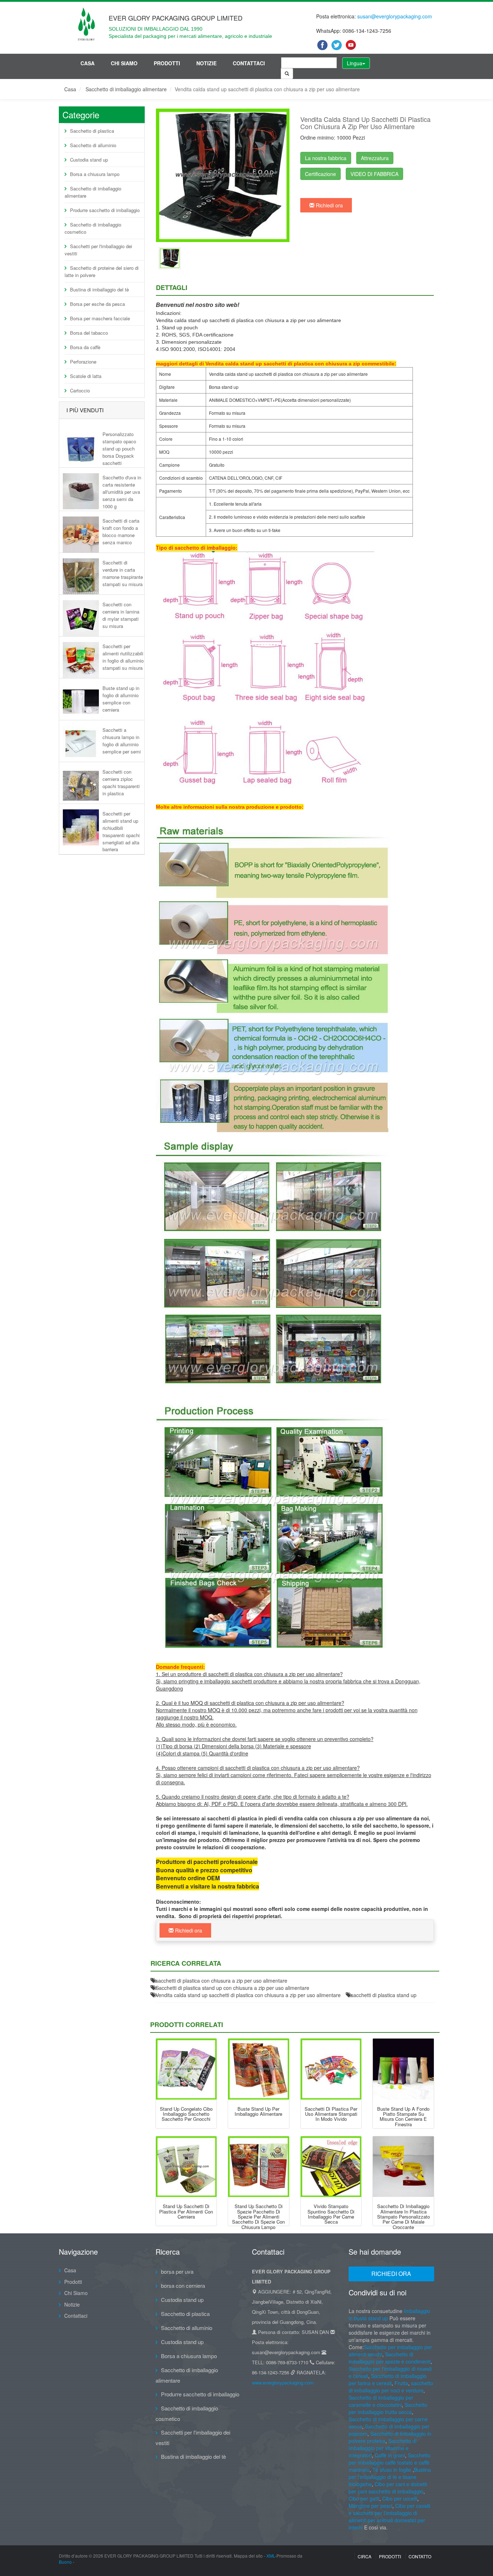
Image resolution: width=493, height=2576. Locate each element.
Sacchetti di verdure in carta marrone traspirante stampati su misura (123, 573)
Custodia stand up (89, 160)
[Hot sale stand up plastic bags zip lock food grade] (170, 258)
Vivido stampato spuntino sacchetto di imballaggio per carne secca (331, 2214)
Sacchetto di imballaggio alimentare (126, 89)
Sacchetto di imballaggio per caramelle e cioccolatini (381, 2401)
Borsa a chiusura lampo (95, 174)
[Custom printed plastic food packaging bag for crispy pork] (403, 2167)
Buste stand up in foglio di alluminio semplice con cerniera (121, 699)
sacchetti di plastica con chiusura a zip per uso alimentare (221, 1981)
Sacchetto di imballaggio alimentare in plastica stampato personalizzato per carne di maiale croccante (403, 2216)
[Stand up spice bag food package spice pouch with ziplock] (259, 2167)
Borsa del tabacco (89, 333)
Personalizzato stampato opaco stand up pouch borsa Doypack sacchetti (119, 448)
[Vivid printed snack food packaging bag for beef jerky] (331, 2167)
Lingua (355, 63)
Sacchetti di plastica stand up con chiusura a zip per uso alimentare (232, 1988)
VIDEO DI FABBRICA (374, 174)
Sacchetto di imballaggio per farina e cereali (388, 2379)
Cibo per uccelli (400, 2498)
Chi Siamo (124, 63)
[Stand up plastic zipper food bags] (186, 2167)
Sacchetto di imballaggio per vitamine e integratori (383, 2448)
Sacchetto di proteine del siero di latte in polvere (102, 271)
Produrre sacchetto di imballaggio (105, 210)
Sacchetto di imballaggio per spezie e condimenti (390, 2358)
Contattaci (249, 63)
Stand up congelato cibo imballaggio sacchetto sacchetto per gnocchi (186, 2114)
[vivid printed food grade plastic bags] (331, 2069)
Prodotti (167, 63)
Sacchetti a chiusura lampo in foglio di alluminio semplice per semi (122, 740)
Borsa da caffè (85, 347)
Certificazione (320, 174)
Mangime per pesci (370, 2506)
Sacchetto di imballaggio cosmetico (93, 228)
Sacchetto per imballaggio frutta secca (388, 2408)
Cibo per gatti (364, 2498)
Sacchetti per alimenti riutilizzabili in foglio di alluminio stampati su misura (123, 657)
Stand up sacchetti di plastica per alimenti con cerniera (186, 2211)
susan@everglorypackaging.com (395, 16)
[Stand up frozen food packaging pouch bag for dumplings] (186, 2069)
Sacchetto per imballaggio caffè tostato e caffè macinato (390, 2462)
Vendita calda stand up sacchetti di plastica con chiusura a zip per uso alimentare (248, 1995)
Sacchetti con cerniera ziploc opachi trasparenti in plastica (121, 782)
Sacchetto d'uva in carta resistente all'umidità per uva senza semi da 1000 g (122, 492)
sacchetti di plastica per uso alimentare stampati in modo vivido (331, 2114)
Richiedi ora (329, 205)
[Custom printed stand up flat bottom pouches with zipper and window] (403, 2069)
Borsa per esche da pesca (97, 304)
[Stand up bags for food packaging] (259, 2069)
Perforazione (83, 362)
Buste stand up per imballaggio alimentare (258, 2111)
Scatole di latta (86, 376)
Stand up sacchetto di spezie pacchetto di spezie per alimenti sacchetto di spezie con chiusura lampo (258, 2216)
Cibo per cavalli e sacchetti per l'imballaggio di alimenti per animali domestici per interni (389, 2516)
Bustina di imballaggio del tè (99, 289)
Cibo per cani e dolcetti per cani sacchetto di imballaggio (388, 2488)
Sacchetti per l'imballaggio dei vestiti (98, 250)
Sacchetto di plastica (92, 131)
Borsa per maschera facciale (100, 318)
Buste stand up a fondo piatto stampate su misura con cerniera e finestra (403, 2116)
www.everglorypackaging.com (283, 2382)
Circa (365, 2556)
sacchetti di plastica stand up (384, 1995)
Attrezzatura (375, 158)
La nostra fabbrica (326, 158)
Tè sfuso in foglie (392, 2470)
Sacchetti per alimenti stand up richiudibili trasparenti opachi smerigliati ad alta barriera (121, 831)
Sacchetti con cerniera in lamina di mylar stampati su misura (121, 615)
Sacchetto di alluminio (93, 145)
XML (271, 2556)
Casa (88, 63)
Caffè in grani (390, 2455)
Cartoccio (80, 390)
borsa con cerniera (183, 2285)
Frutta (401, 2383)
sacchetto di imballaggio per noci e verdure (391, 2387)
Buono (65, 2562)
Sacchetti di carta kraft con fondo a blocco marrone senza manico (121, 531)
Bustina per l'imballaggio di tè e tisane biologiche (390, 2477)
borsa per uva (177, 2271)
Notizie (206, 63)
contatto (420, 2556)
